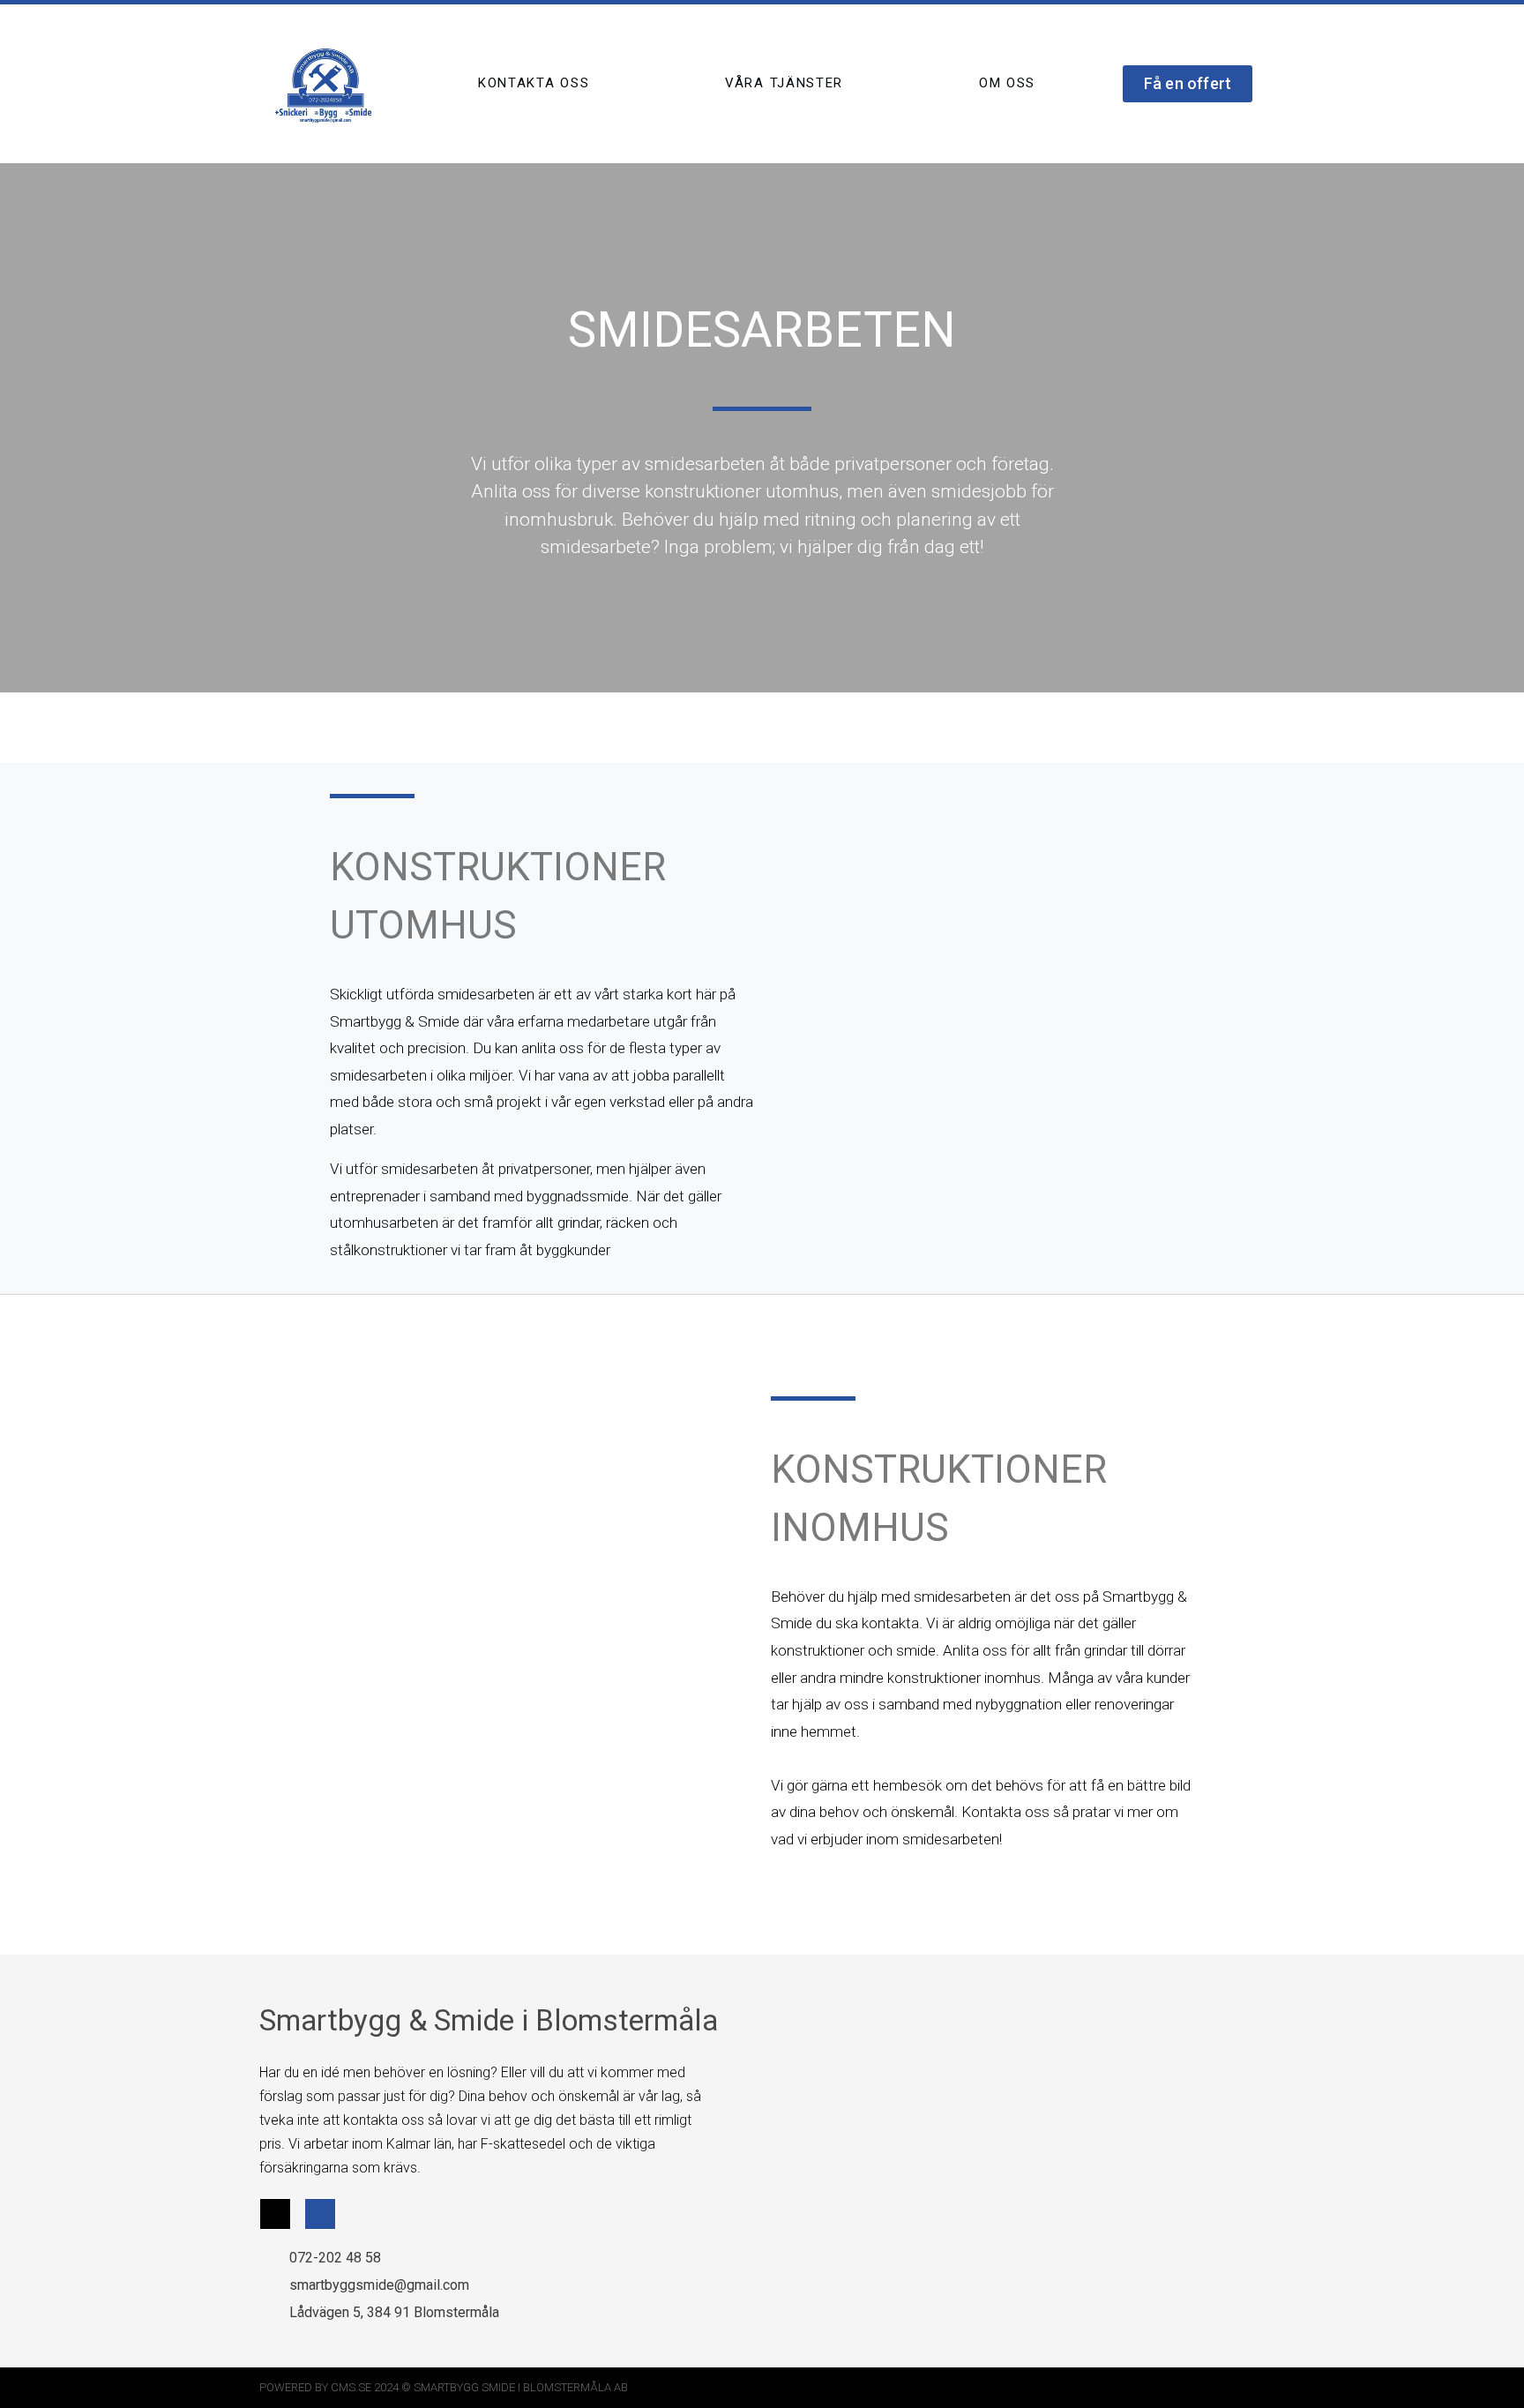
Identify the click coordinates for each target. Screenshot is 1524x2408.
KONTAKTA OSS (534, 83)
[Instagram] (275, 2214)
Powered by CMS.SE (315, 2387)
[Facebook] (320, 2214)
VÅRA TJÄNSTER (784, 83)
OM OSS (1007, 83)
